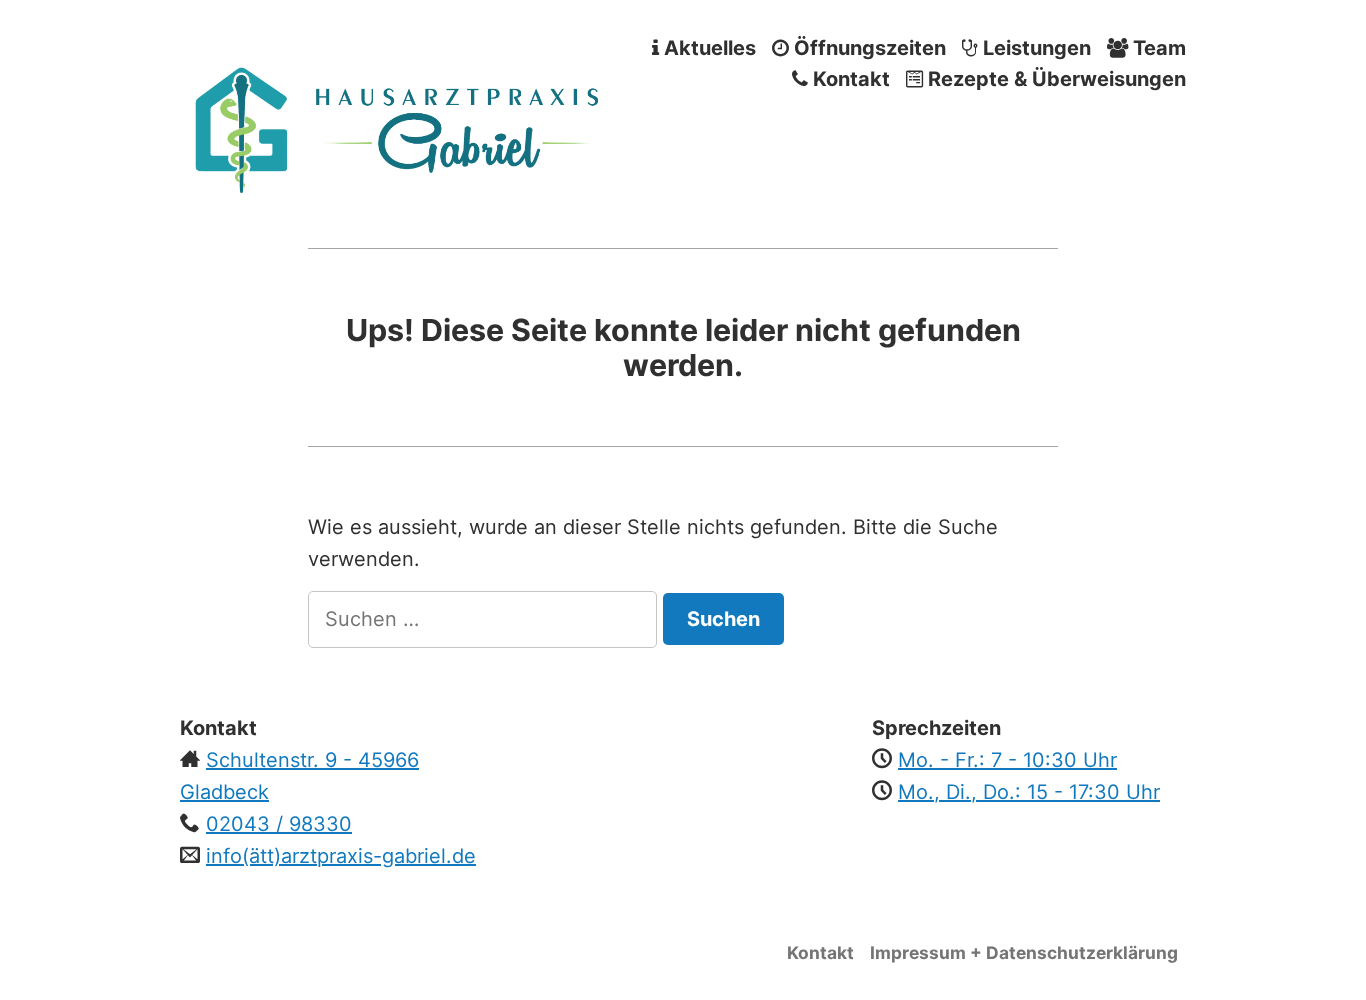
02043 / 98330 (279, 824)
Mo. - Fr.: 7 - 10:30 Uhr (1007, 760)
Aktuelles (707, 47)
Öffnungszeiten (867, 47)
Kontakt (849, 79)
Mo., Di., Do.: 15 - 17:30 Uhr (1029, 792)
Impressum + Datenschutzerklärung (1024, 952)
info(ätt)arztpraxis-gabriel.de (341, 856)
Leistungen (1034, 47)
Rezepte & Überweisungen (1054, 79)
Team (1157, 47)
